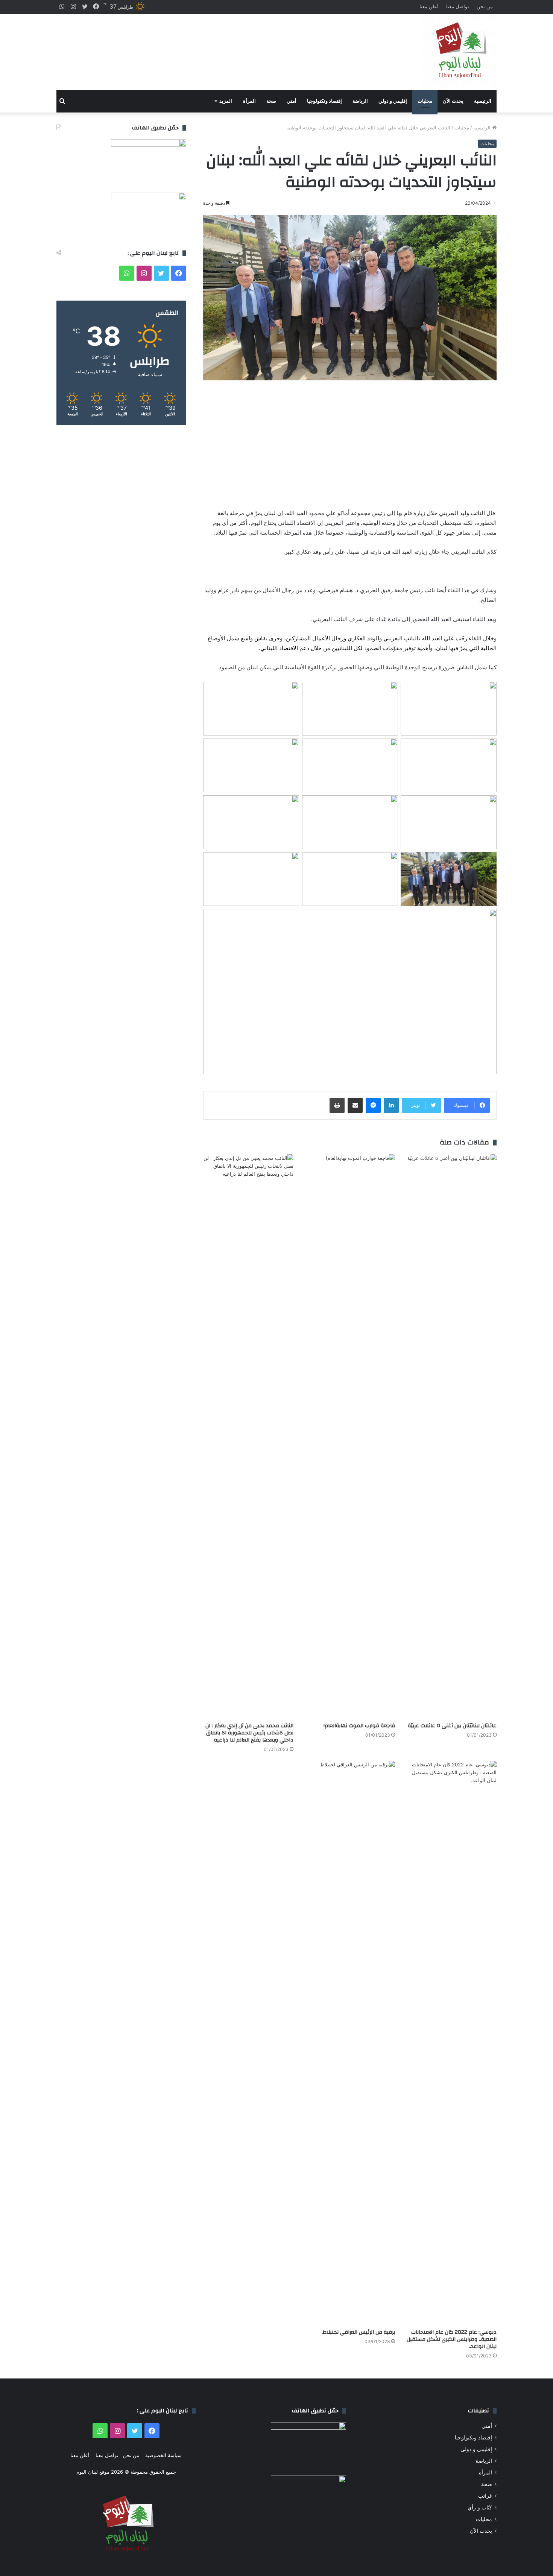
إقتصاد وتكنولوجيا (324, 101)
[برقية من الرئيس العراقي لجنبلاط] (350, 2043)
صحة (271, 101)
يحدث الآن (453, 101)
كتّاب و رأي (480, 2508)
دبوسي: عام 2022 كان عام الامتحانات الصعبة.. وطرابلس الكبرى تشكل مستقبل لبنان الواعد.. (452, 2339)
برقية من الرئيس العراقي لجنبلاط (359, 2332)
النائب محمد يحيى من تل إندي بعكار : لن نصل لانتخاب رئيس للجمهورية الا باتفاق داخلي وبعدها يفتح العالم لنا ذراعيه (249, 1733)
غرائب (485, 2496)
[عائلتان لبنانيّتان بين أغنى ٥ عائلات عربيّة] (451, 1436)
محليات (425, 101)
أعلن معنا (429, 6)
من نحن (485, 6)
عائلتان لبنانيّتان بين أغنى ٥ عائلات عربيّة (452, 1726)
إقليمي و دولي (393, 101)
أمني (292, 101)
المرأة (249, 101)
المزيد (226, 101)
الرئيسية (483, 101)
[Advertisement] (201, 45)
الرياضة (360, 101)
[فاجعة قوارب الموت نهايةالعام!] (350, 1436)
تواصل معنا (458, 6)
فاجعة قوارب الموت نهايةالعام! (359, 1726)
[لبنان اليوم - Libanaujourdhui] (459, 52)
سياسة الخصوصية (163, 2455)
